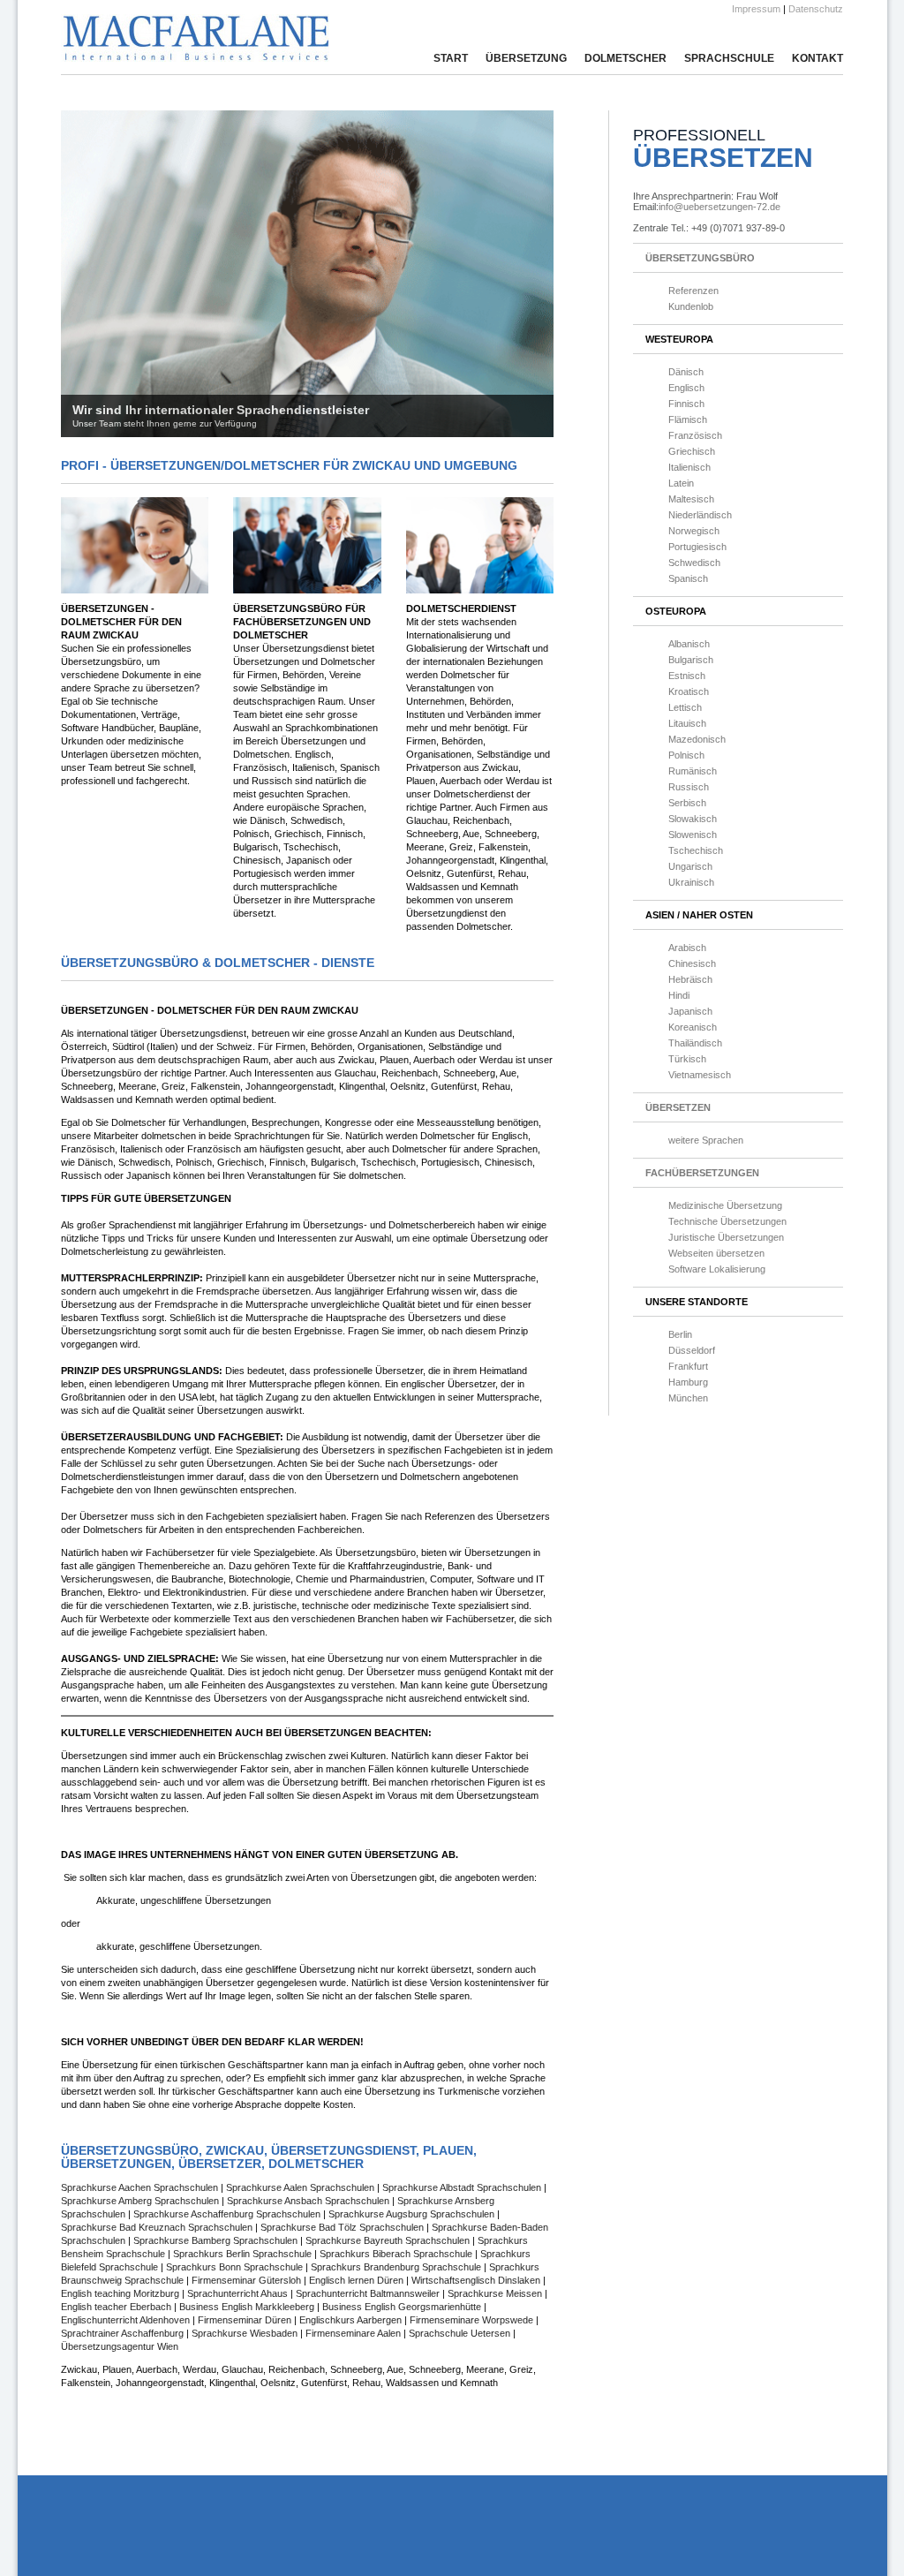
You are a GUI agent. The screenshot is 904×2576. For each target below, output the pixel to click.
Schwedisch (694, 563)
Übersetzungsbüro (700, 258)
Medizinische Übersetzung (725, 1205)
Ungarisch (690, 866)
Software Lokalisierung (717, 1269)
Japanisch (690, 1011)
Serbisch (687, 803)
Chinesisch (692, 963)
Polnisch (686, 755)
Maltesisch (691, 499)
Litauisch (687, 723)
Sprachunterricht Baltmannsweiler (366, 2293)
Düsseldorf (692, 1350)
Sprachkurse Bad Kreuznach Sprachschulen (158, 2227)
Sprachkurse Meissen (495, 2293)
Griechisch (692, 451)
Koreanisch (693, 1027)
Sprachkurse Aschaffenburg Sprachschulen (228, 2214)
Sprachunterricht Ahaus (237, 2293)
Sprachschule (729, 58)
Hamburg (688, 1382)
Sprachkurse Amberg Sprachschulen (141, 2201)
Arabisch (687, 948)
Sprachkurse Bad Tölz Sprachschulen (343, 2227)
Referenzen (693, 291)
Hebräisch (690, 979)
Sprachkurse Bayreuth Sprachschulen (389, 2240)
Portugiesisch (697, 547)
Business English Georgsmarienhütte (403, 2307)
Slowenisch (693, 835)
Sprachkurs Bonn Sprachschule (236, 2267)
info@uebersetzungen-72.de (719, 207)
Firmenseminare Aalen (354, 2333)
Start (451, 58)
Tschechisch (696, 850)
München (688, 1398)
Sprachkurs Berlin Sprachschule (244, 2254)
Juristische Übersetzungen (726, 1237)
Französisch (695, 435)
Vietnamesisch (700, 1075)
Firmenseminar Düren (246, 2320)
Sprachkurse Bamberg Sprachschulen (217, 2240)
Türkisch (687, 1059)
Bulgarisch (691, 660)
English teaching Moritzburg (120, 2293)
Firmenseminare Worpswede (473, 2320)
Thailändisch (695, 1043)
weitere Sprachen (706, 1140)
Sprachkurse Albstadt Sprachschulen (463, 2187)
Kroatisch (689, 691)
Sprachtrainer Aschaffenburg (124, 2333)
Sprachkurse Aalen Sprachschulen (301, 2187)
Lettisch (685, 707)
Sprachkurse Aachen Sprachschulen (141, 2187)
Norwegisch (694, 531)
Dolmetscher (625, 58)
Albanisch (689, 644)
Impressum (756, 9)
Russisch (689, 787)
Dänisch (686, 372)
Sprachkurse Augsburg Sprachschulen (413, 2214)
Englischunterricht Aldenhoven (127, 2320)
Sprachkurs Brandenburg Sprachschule (397, 2267)
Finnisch (686, 404)
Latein (681, 483)
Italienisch (689, 467)
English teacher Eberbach (117, 2307)
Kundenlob (691, 306)
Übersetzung (526, 58)
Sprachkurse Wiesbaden (246, 2333)
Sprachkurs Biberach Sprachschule (397, 2254)
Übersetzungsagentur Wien (120, 2346)
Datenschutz (816, 9)
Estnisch (687, 676)
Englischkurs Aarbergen (352, 2320)
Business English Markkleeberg (248, 2307)
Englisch (686, 388)
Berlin (680, 1334)
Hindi (679, 995)
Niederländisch (700, 515)
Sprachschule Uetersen (461, 2333)
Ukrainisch (691, 882)
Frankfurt (688, 1366)
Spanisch (688, 578)
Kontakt (817, 58)
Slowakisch (693, 819)
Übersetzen (678, 1107)
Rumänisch (693, 771)
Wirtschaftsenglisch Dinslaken (476, 2280)
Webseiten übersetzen (716, 1253)
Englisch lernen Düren (356, 2280)
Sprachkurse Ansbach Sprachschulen (309, 2201)
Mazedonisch (697, 739)
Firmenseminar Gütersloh (246, 2280)
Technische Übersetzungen (727, 1221)
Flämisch (688, 419)
